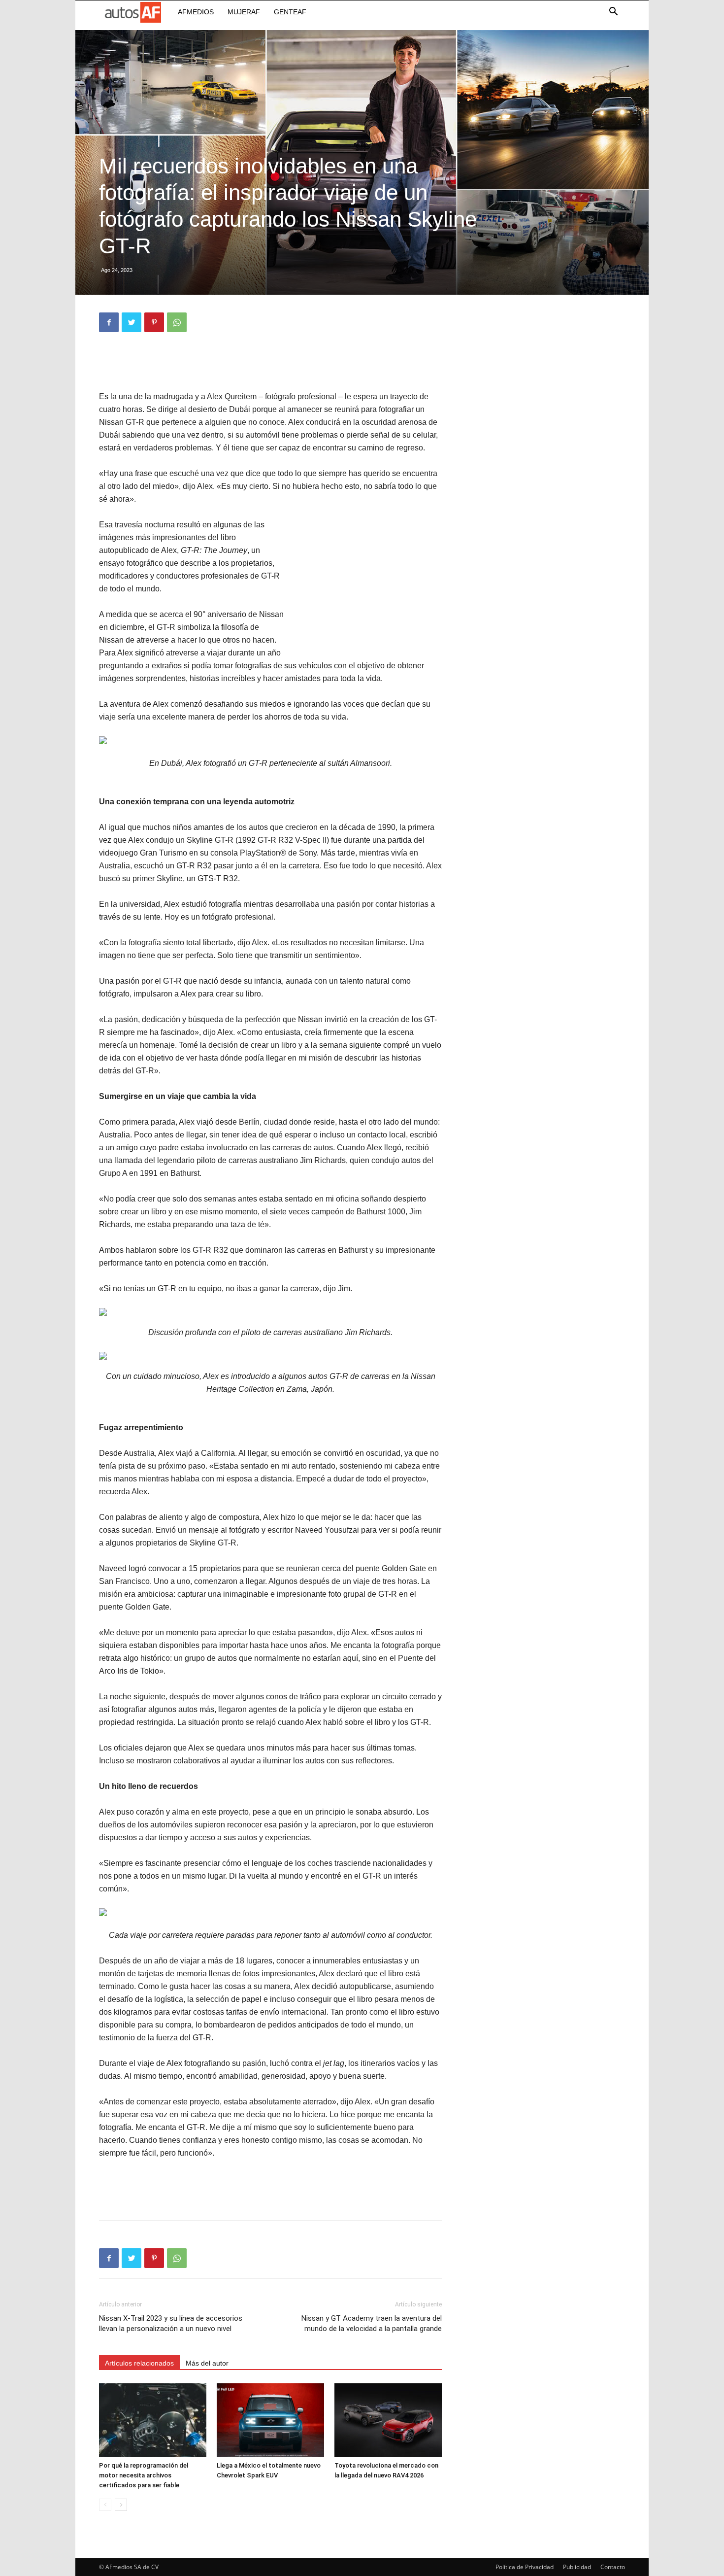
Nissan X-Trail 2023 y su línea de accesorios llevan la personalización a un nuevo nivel (171, 2323)
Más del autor (207, 2363)
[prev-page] (105, 2505)
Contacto (613, 2567)
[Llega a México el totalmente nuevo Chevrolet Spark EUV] (270, 2420)
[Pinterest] (154, 322)
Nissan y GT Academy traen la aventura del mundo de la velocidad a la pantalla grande (372, 2323)
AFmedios (196, 12)
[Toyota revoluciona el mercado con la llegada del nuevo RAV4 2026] (388, 2420)
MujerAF (244, 12)
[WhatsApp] (177, 322)
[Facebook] (109, 322)
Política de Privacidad (525, 2567)
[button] (613, 13)
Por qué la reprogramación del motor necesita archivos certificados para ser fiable (144, 2475)
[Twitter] (132, 322)
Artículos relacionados (139, 2363)
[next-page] (121, 2505)
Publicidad (577, 2567)
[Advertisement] (270, 365)
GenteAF (290, 12)
